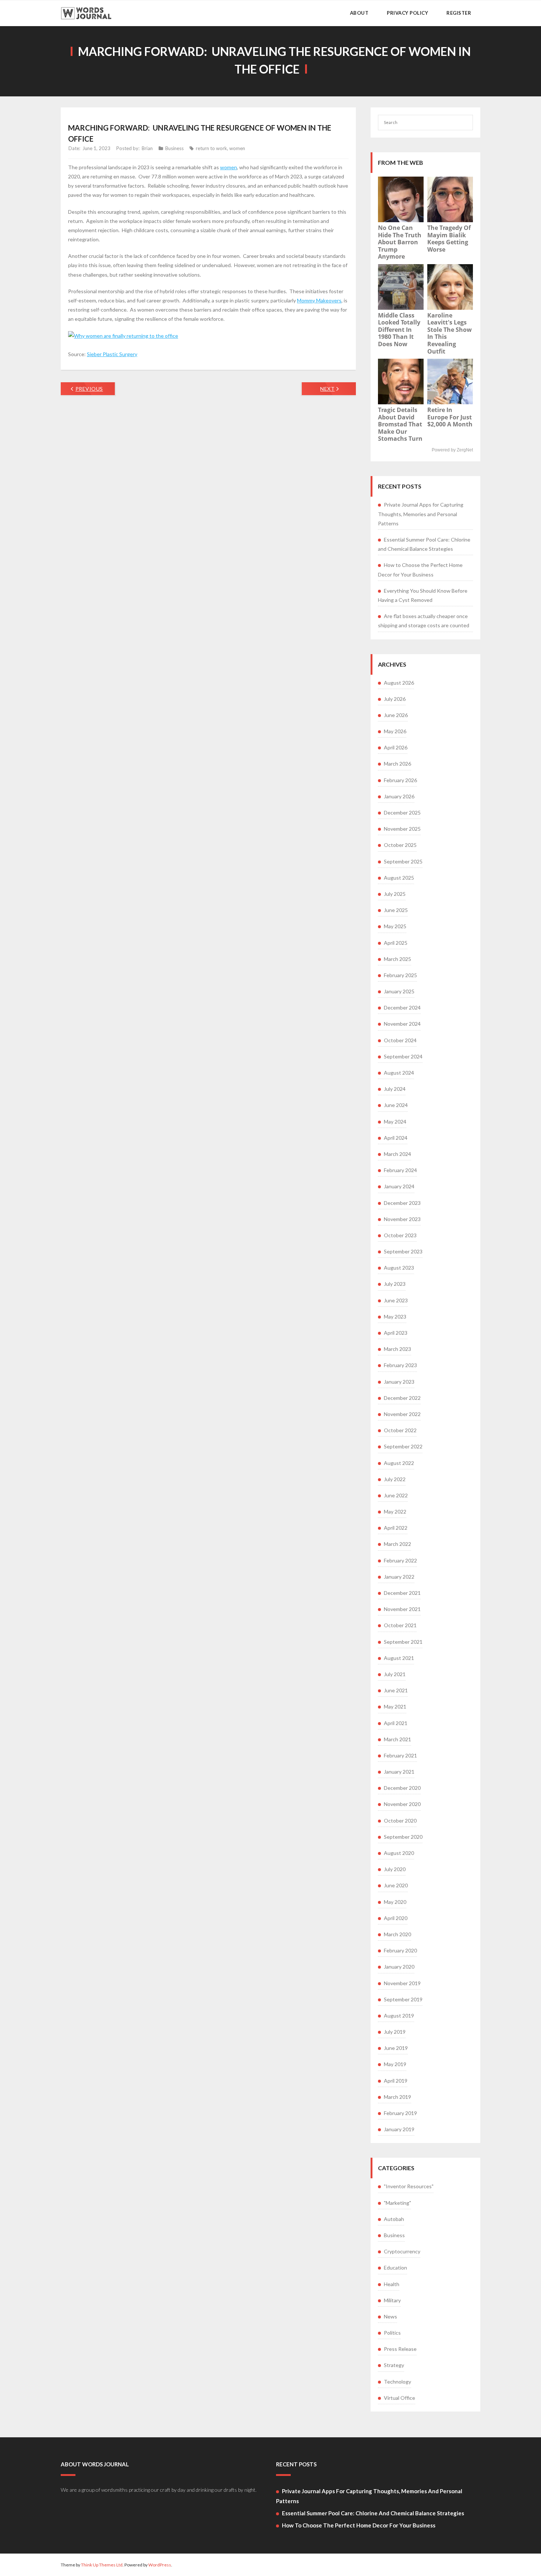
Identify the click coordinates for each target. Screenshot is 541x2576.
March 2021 (397, 1739)
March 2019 (397, 2097)
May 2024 (395, 1122)
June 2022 (396, 1495)
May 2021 (395, 1706)
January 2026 (399, 796)
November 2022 (402, 1414)
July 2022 (395, 1479)
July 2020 (395, 1869)
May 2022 (395, 1511)
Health (392, 2284)
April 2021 (396, 1723)
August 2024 (399, 1073)
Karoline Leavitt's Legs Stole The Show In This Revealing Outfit (450, 333)
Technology (397, 2382)
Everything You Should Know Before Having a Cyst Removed (423, 595)
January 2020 (399, 1967)
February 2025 (400, 975)
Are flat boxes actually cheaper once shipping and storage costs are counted (424, 621)
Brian (147, 148)
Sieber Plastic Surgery (112, 354)
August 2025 (399, 878)
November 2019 (402, 1983)
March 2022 (397, 1544)
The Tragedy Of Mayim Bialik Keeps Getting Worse (449, 239)
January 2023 (399, 1382)
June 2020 (396, 1885)
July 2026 (395, 699)
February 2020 (400, 1950)
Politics (392, 2333)
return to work (211, 148)
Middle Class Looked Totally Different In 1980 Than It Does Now (399, 330)
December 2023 (402, 1203)
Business (174, 148)
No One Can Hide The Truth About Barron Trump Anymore (400, 242)
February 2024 (400, 1170)
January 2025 (399, 991)
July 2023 (395, 1284)
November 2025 (402, 829)
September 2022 (403, 1446)
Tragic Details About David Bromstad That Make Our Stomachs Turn (400, 424)
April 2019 (396, 2081)
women (237, 148)
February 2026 (400, 780)
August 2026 (399, 683)
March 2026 (397, 764)
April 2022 (396, 1528)
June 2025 (396, 910)
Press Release (400, 2349)
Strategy (394, 2365)
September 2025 (403, 861)
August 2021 (399, 1658)
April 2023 (396, 1333)
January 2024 (399, 1186)
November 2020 (402, 1804)
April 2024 (396, 1138)
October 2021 (400, 1625)
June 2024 (396, 1105)
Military (392, 2300)
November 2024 (402, 1024)
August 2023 (399, 1268)
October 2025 (400, 845)
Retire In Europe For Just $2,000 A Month (450, 417)
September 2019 (403, 1999)
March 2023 (397, 1349)
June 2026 (396, 715)
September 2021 (403, 1642)
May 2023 (395, 1317)
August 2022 (399, 1463)
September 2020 (403, 1837)
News (390, 2316)
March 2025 (397, 959)
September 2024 (403, 1056)
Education (395, 2268)
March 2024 (397, 1154)
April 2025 (396, 943)
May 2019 (395, 2064)
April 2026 (396, 747)
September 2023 (403, 1251)
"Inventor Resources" (409, 2186)
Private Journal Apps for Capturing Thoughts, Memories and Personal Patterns (421, 514)
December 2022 (402, 1398)
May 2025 (395, 926)
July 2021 (395, 1674)
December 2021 (402, 1593)
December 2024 (402, 1007)
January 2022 (399, 1577)
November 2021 (402, 1609)
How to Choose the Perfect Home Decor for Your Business (420, 570)
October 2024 (400, 1040)
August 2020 (399, 1853)
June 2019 (396, 2048)
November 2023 (402, 1219)
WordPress (160, 2565)
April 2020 (396, 1918)
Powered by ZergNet (452, 450)
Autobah (394, 2219)
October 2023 (400, 1235)
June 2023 (396, 1300)
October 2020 (400, 1821)
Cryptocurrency (402, 2251)
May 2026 (395, 731)
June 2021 (396, 1690)
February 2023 (400, 1365)
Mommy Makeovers (319, 300)
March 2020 (397, 1934)
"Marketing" (397, 2203)
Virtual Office (399, 2398)
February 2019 (400, 2113)
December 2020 (402, 1788)
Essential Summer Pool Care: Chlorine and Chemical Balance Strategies (424, 544)
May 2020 (395, 1902)
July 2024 (395, 1089)
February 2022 (400, 1560)
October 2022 (400, 1430)
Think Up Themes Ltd (102, 2565)
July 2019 (395, 2032)
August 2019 (399, 2016)
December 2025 (402, 812)
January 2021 (399, 1772)
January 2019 (399, 2129)
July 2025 (395, 894)
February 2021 (400, 1755)
